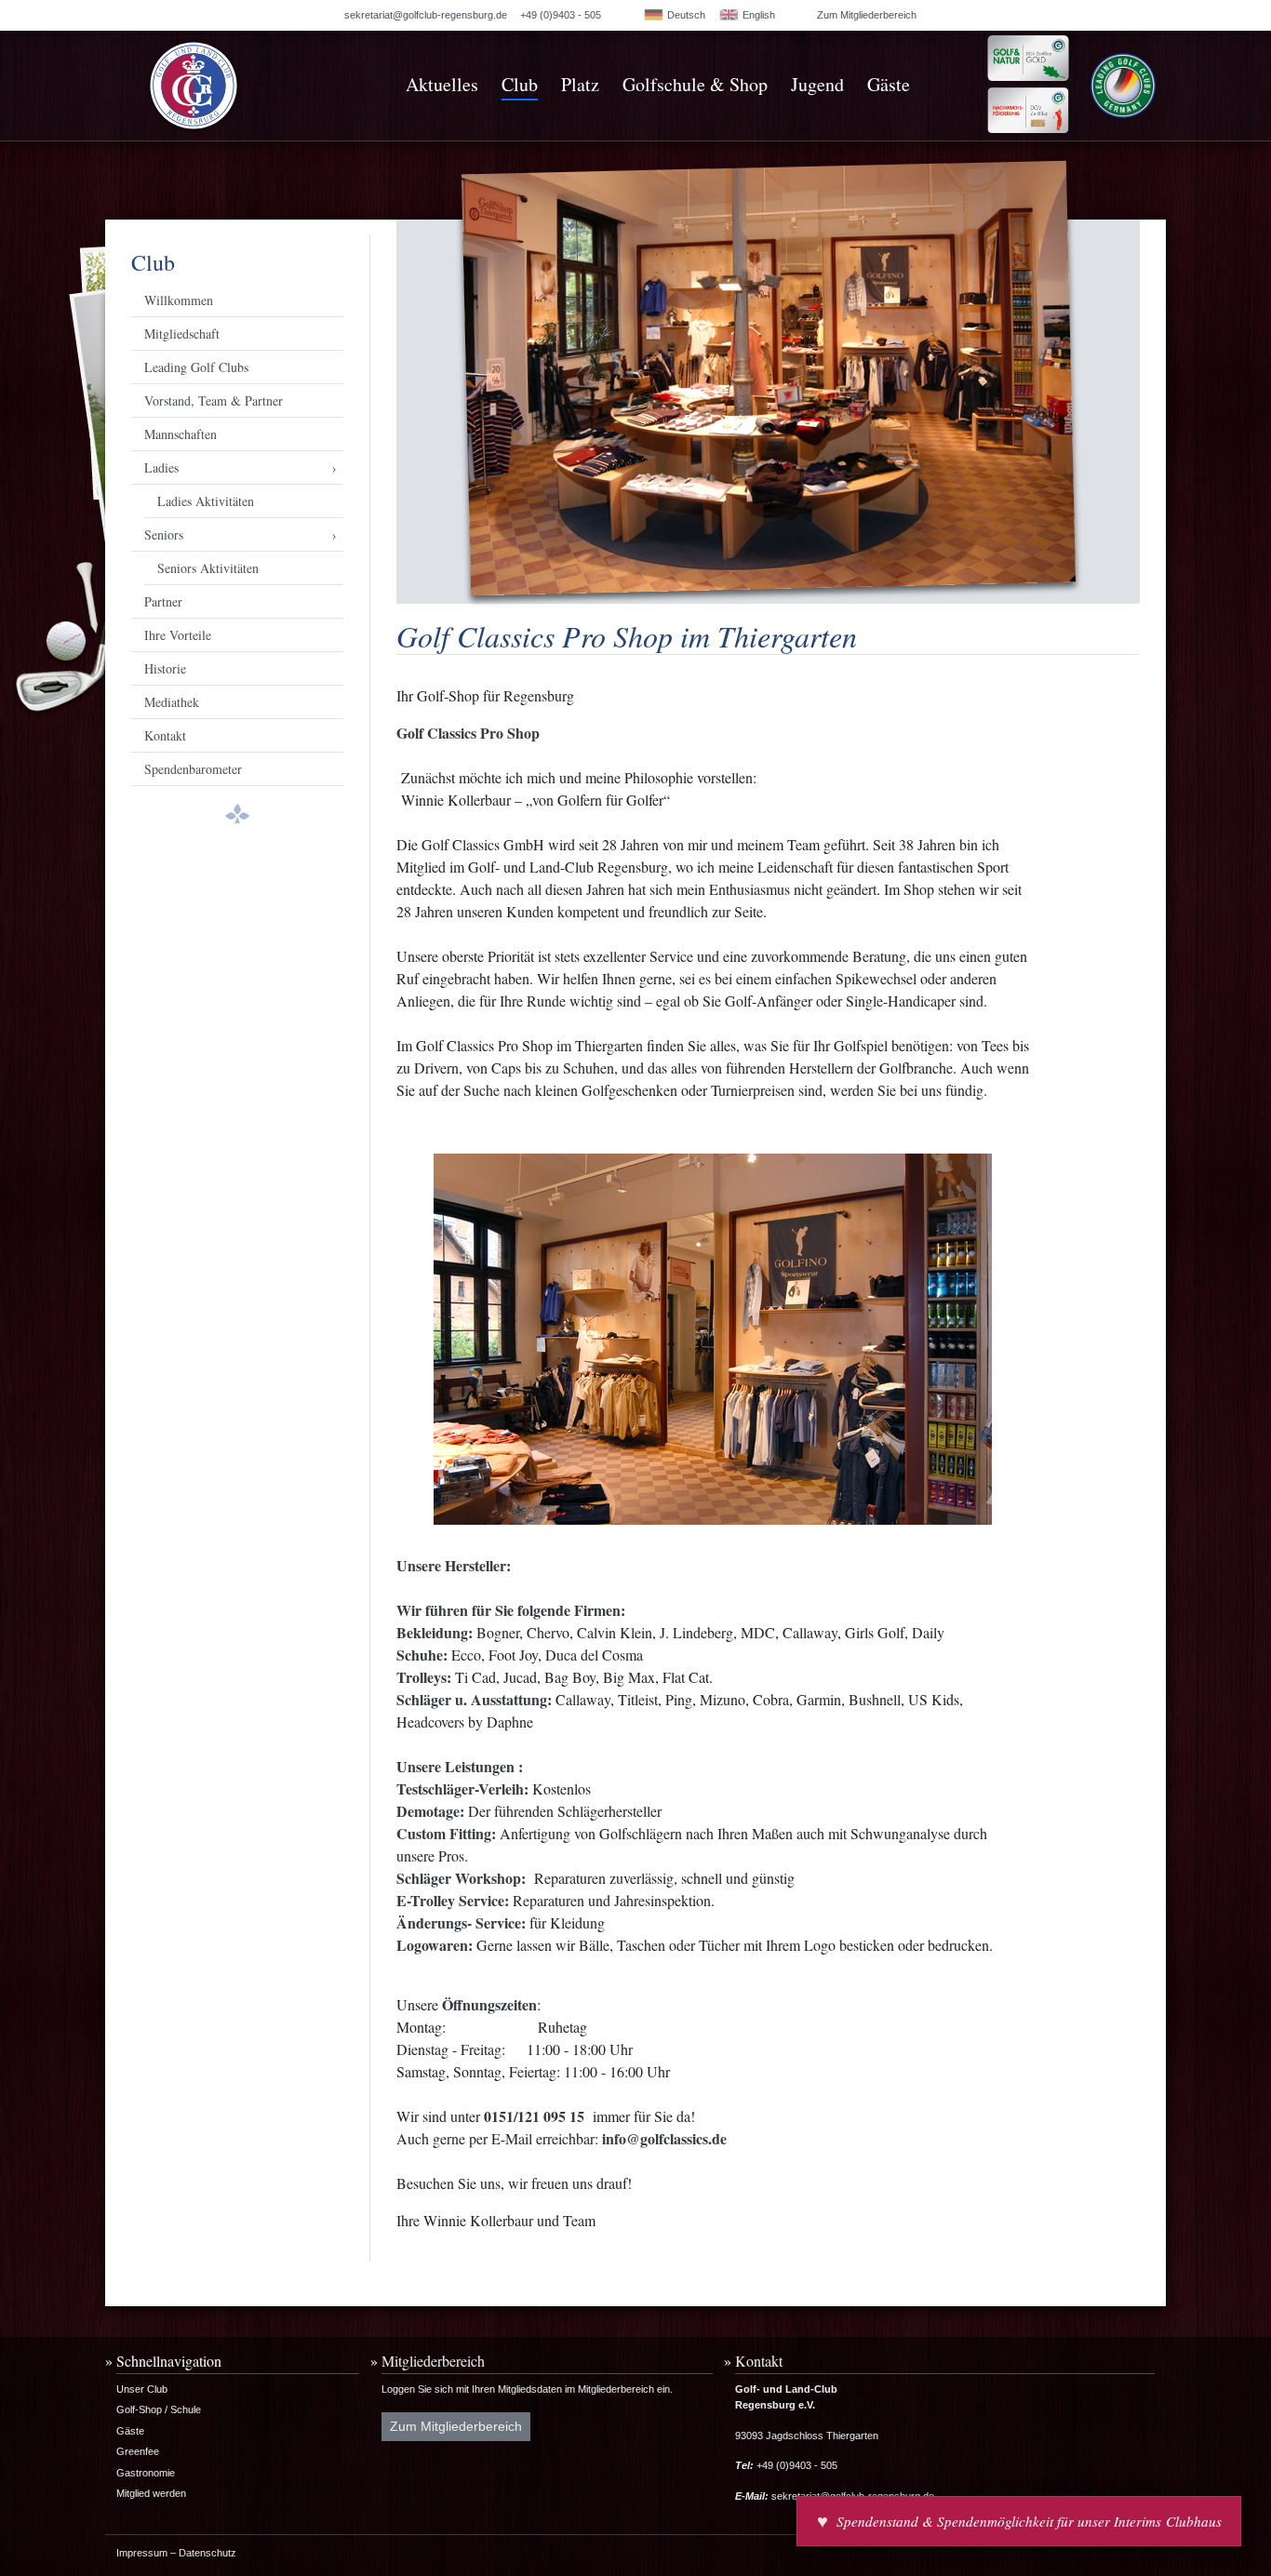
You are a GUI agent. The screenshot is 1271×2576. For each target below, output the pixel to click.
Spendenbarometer (193, 769)
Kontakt (165, 735)
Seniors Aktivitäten (208, 568)
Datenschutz (207, 2553)
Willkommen (179, 300)
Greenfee (138, 2451)
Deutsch (685, 15)
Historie (165, 668)
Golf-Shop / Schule (159, 2409)
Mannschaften (181, 434)
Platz (580, 84)
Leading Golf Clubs (196, 367)
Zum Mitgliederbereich (867, 15)
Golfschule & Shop (695, 84)
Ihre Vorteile (178, 635)
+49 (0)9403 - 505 (561, 15)
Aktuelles (442, 84)
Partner (163, 601)
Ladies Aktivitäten (206, 501)
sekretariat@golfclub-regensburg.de (426, 15)
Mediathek (172, 702)
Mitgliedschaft (182, 334)
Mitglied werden (151, 2493)
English (757, 15)
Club (520, 84)
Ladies (161, 467)
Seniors (164, 534)
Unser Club (142, 2389)
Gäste (889, 84)
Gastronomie (146, 2473)
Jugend (817, 84)
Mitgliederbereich (433, 2361)
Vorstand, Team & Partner (214, 400)
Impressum (142, 2553)
